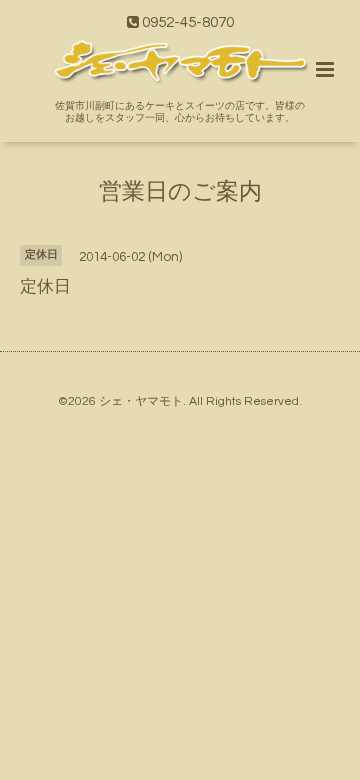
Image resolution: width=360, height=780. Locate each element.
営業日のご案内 (180, 192)
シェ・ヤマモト (141, 401)
